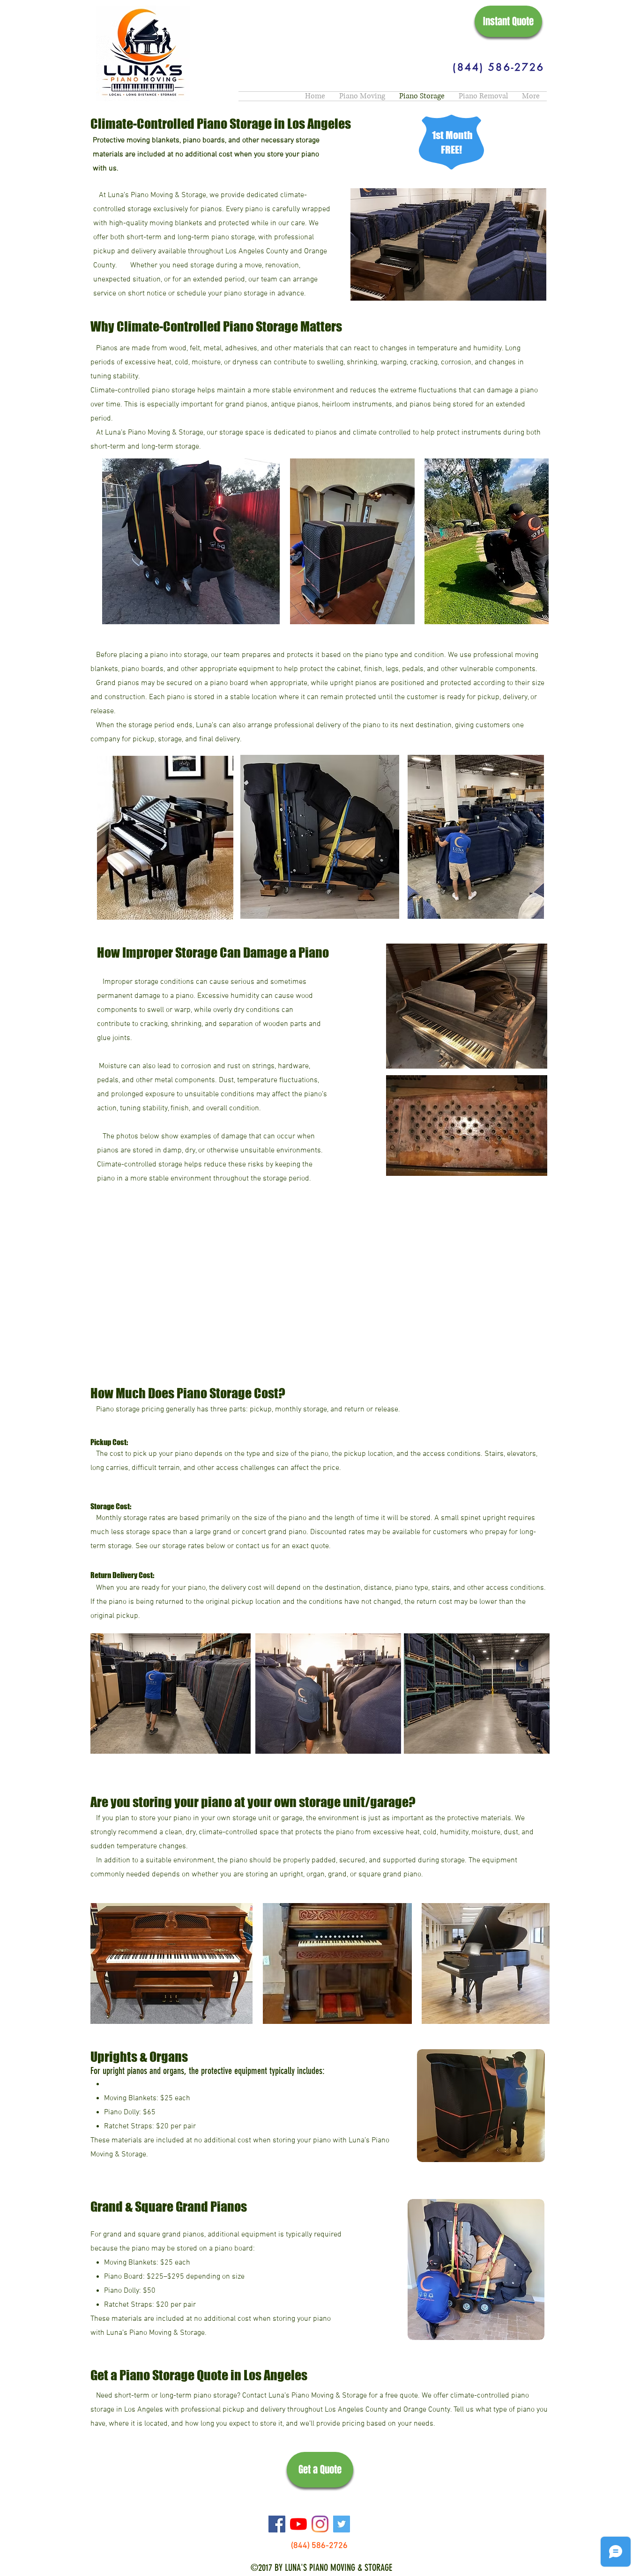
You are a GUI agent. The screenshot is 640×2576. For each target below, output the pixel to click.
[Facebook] (277, 2524)
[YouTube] (298, 2524)
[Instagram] (320, 2524)
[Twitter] (342, 2524)
